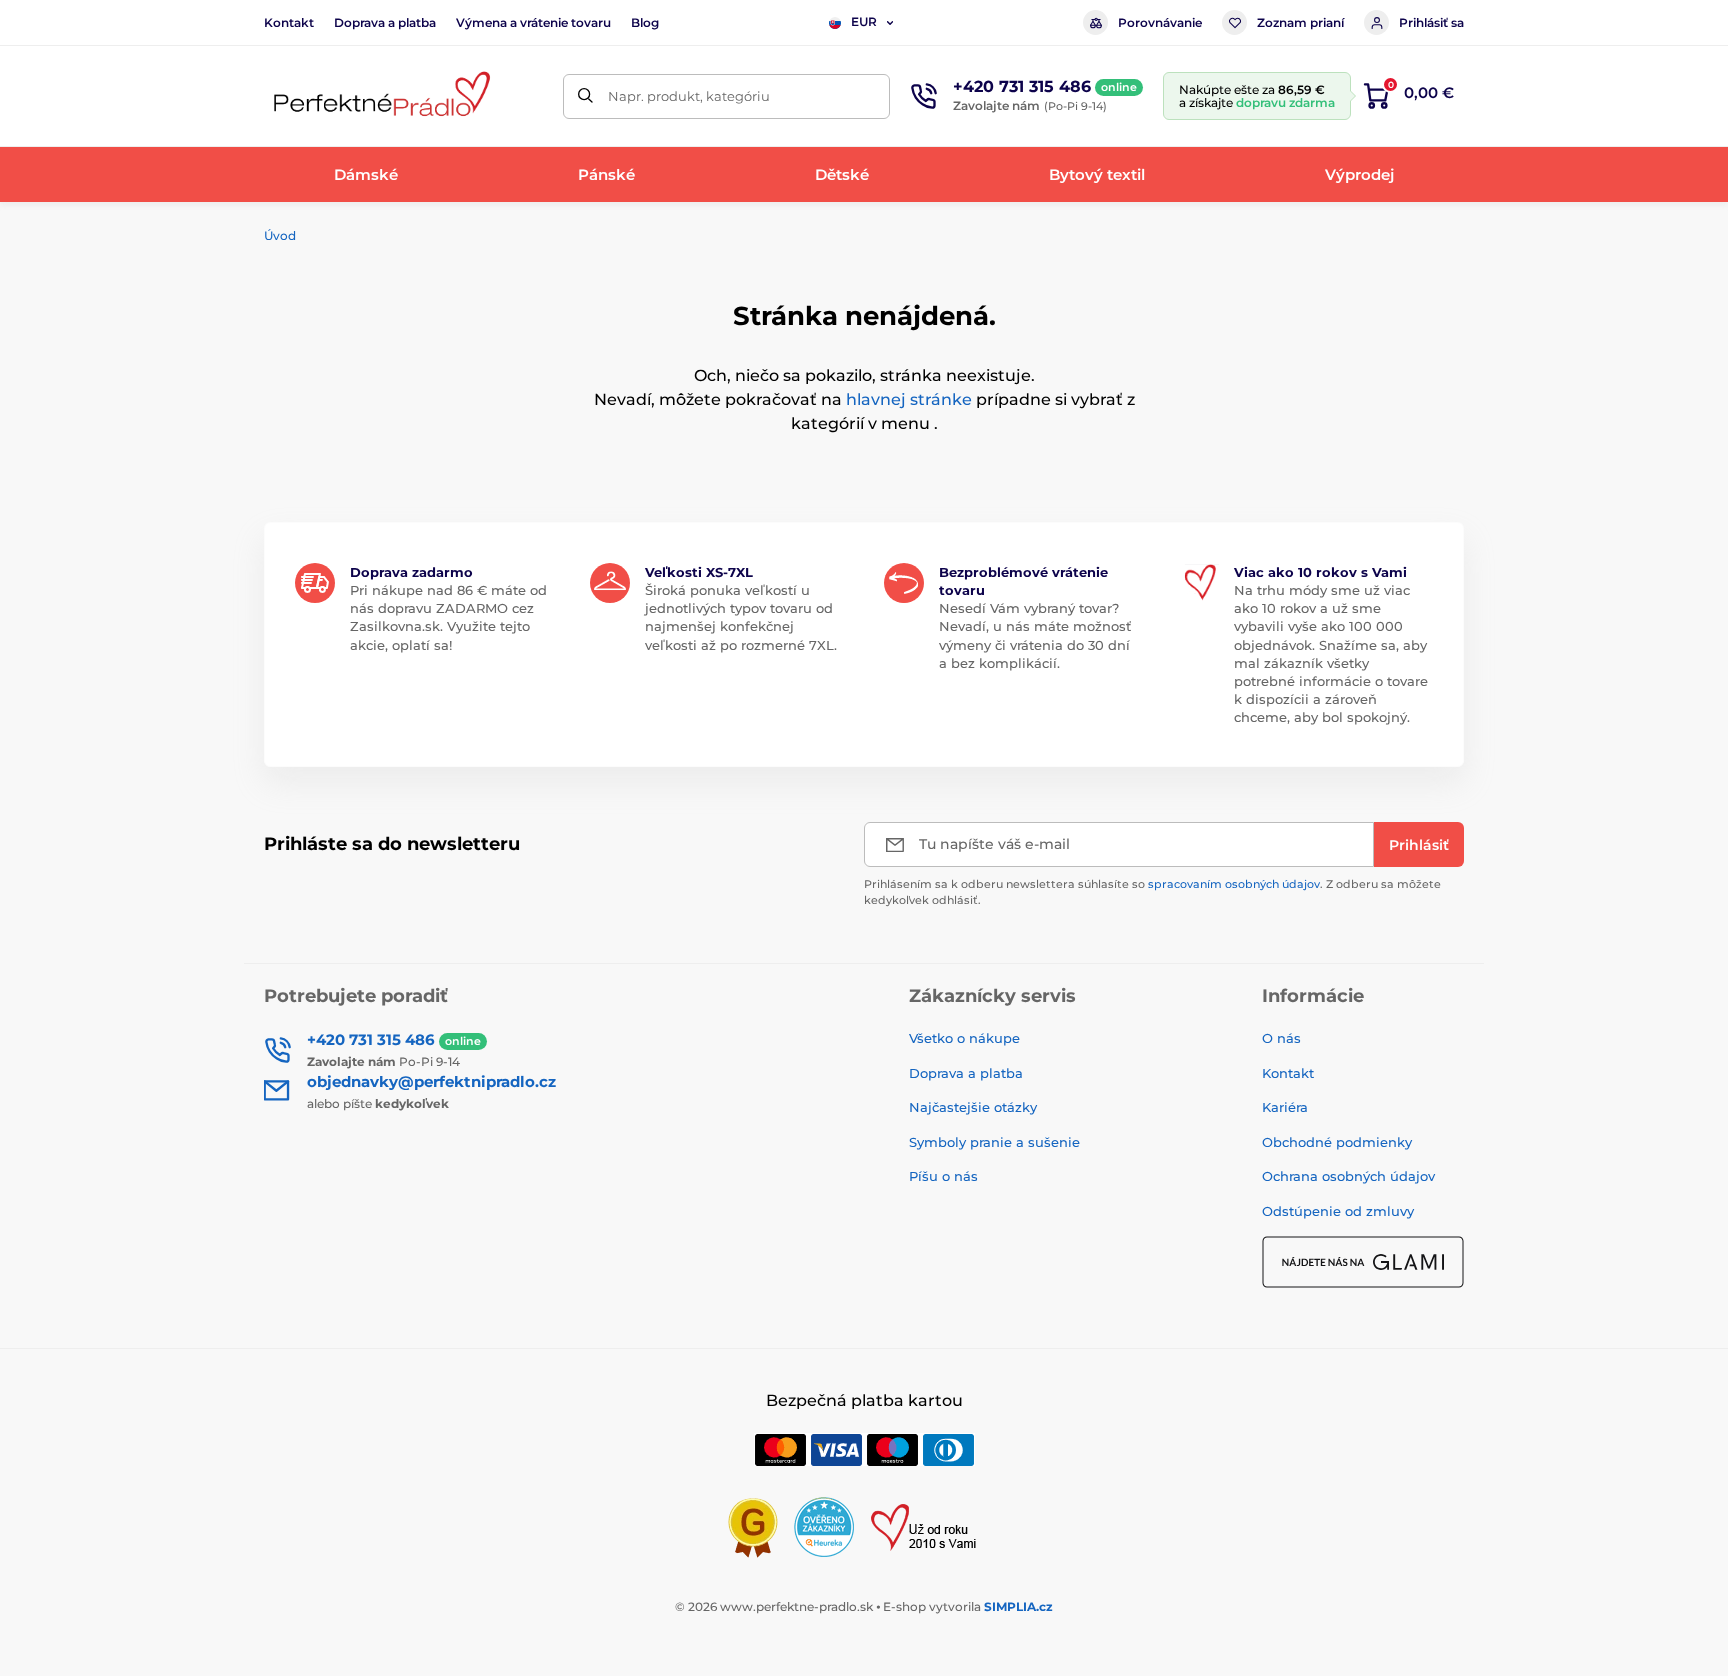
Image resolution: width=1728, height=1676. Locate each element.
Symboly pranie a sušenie (994, 1142)
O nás (1281, 1038)
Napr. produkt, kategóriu (689, 96)
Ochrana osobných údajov (1348, 1176)
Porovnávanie (1160, 22)
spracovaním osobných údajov (1234, 884)
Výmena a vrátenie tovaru (533, 22)
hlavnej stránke (909, 399)
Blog (645, 22)
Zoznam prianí (1300, 22)
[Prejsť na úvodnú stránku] (379, 96)
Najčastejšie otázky (973, 1107)
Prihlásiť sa (1431, 22)
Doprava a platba (385, 22)
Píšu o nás (943, 1176)
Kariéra (1285, 1107)
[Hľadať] (585, 96)
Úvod (280, 235)
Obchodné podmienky (1337, 1142)
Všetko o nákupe (964, 1038)
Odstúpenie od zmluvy (1338, 1211)
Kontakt (289, 22)
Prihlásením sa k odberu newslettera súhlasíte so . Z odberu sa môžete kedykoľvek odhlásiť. (1152, 891)
